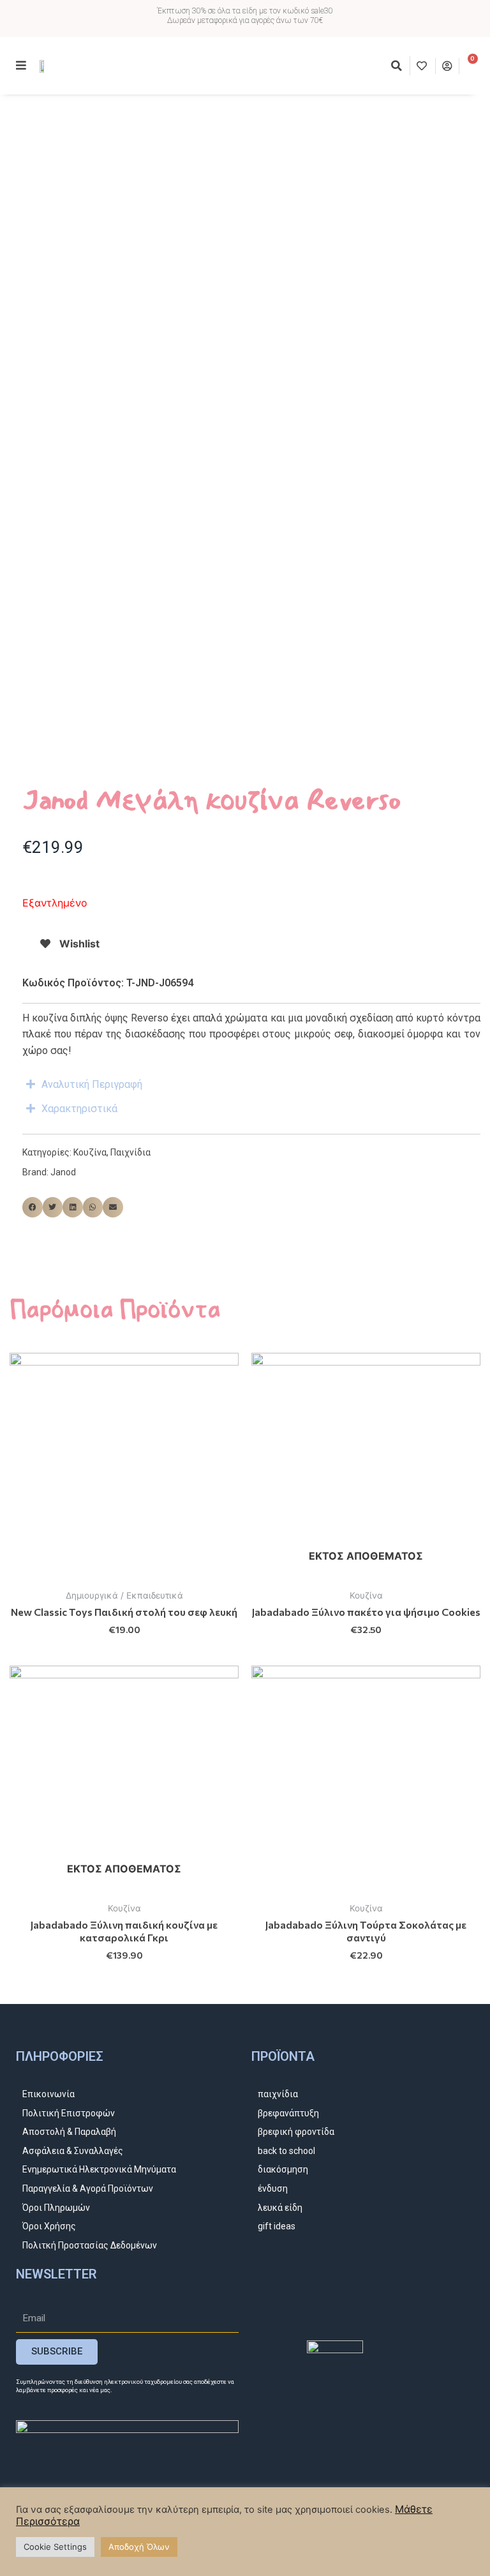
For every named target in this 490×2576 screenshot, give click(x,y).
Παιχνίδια (130, 1152)
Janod (63, 1172)
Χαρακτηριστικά (79, 1109)
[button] (397, 66)
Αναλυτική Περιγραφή (92, 1084)
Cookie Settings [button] (55, 2547)
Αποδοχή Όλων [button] (139, 2547)
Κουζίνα (90, 1152)
